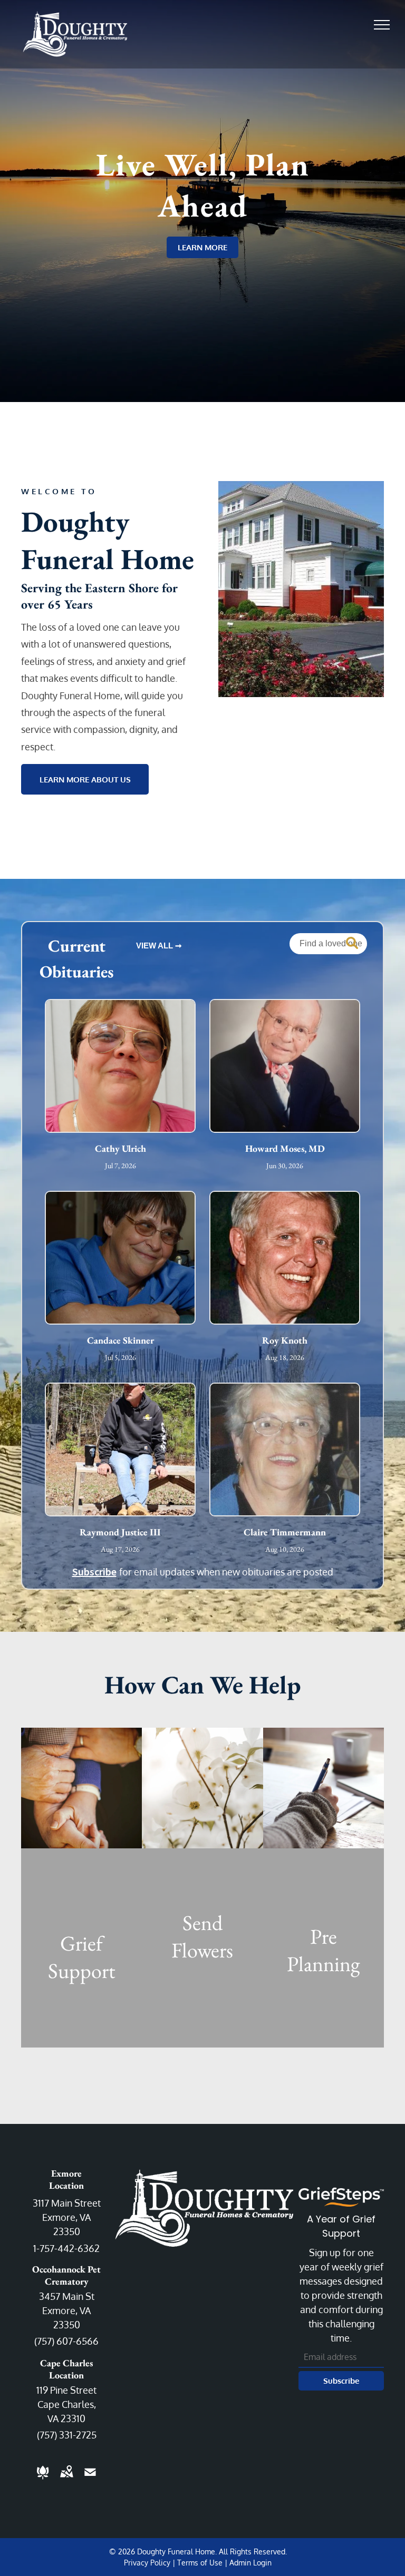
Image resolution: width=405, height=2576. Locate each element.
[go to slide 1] (301, 682)
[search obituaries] (354, 944)
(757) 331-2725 (67, 2435)
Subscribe (94, 1571)
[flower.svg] (43, 2479)
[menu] (382, 25)
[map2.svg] (66, 2479)
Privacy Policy (147, 2563)
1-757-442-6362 (66, 2248)
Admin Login (250, 2563)
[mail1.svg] (90, 2479)
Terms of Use (200, 2563)
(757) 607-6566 (66, 2341)
